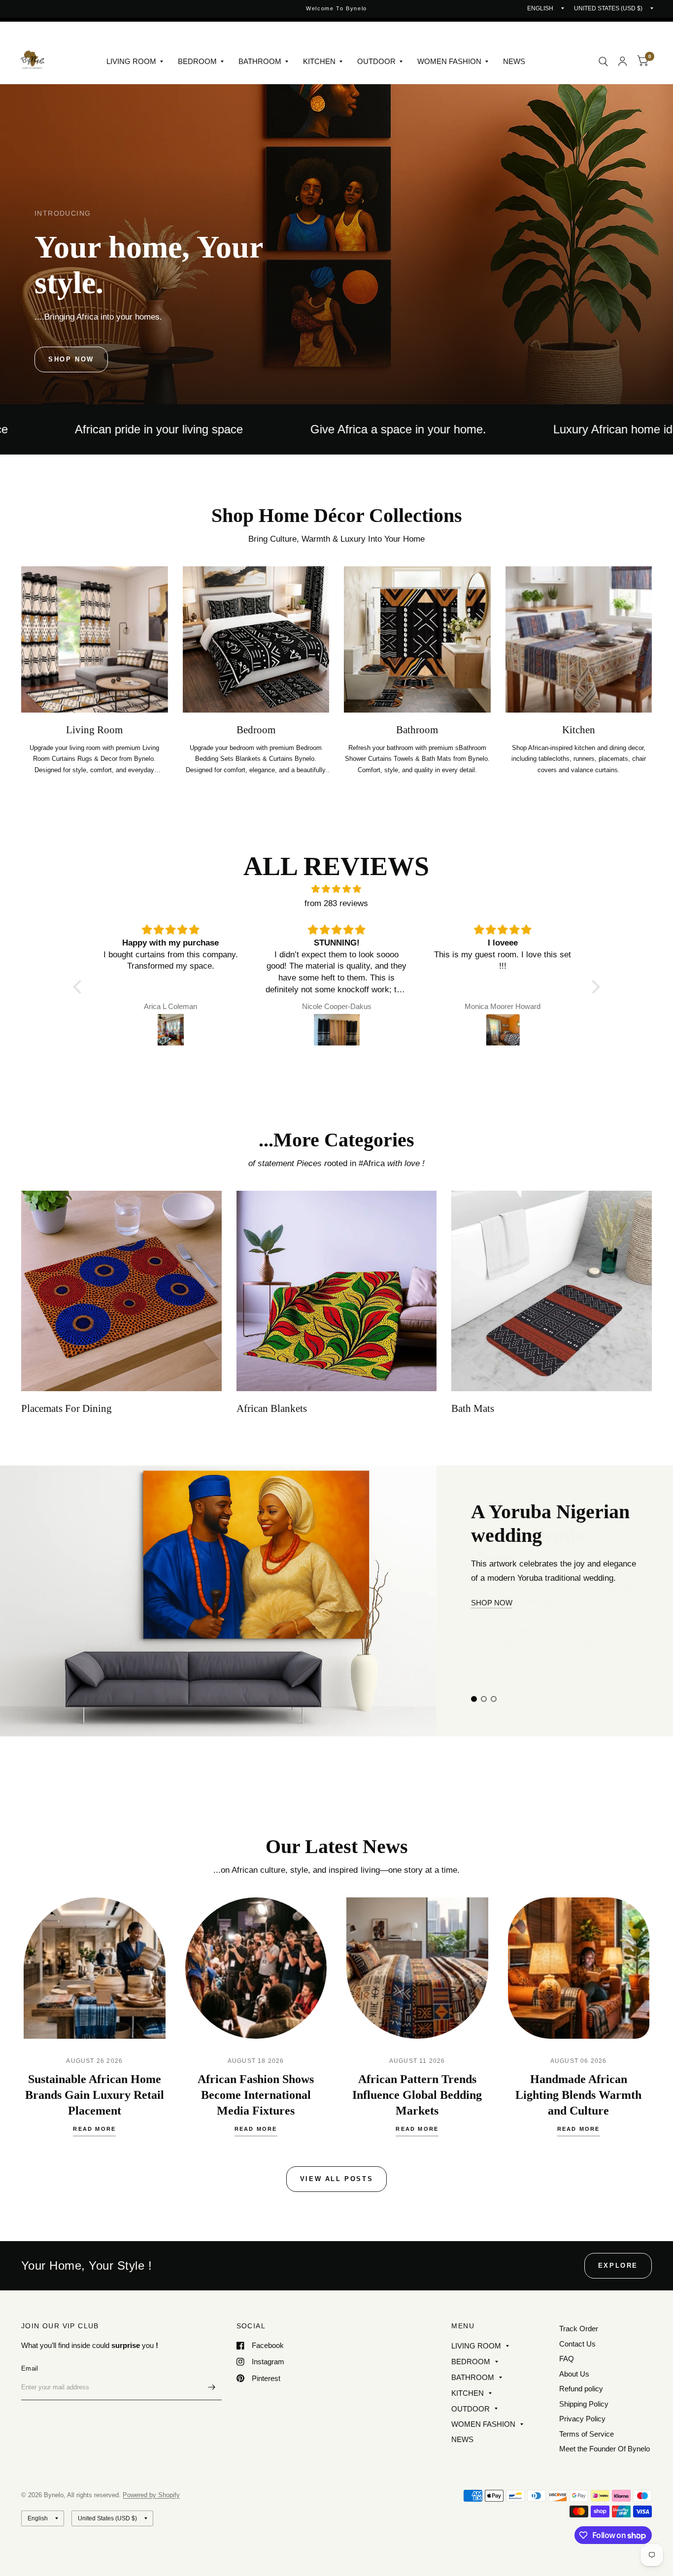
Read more (94, 2129)
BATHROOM (260, 61)
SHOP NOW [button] (492, 1654)
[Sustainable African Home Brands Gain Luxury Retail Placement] (95, 1968)
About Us (574, 2374)
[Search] (603, 61)
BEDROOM (197, 61)
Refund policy (581, 2389)
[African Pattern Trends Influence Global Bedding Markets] (417, 1968)
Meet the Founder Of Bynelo (605, 2449)
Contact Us (577, 2344)
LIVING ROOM (131, 61)
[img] (336, 889)
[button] (71, 359)
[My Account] (623, 61)
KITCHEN (319, 61)
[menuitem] (135, 62)
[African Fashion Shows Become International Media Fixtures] (256, 1968)
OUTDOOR (376, 61)
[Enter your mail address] (212, 2387)
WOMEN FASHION (449, 61)
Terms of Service (587, 2434)
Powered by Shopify (151, 2495)
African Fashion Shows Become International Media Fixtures (256, 2095)
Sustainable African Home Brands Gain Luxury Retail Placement (95, 2095)
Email (30, 2368)
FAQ (567, 2359)
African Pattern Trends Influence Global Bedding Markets (417, 2095)
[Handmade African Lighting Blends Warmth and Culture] (579, 1968)
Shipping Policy (584, 2404)
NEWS (514, 61)
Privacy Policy (582, 2419)
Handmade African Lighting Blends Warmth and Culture (578, 2095)
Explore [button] (618, 2266)
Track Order (579, 2329)
